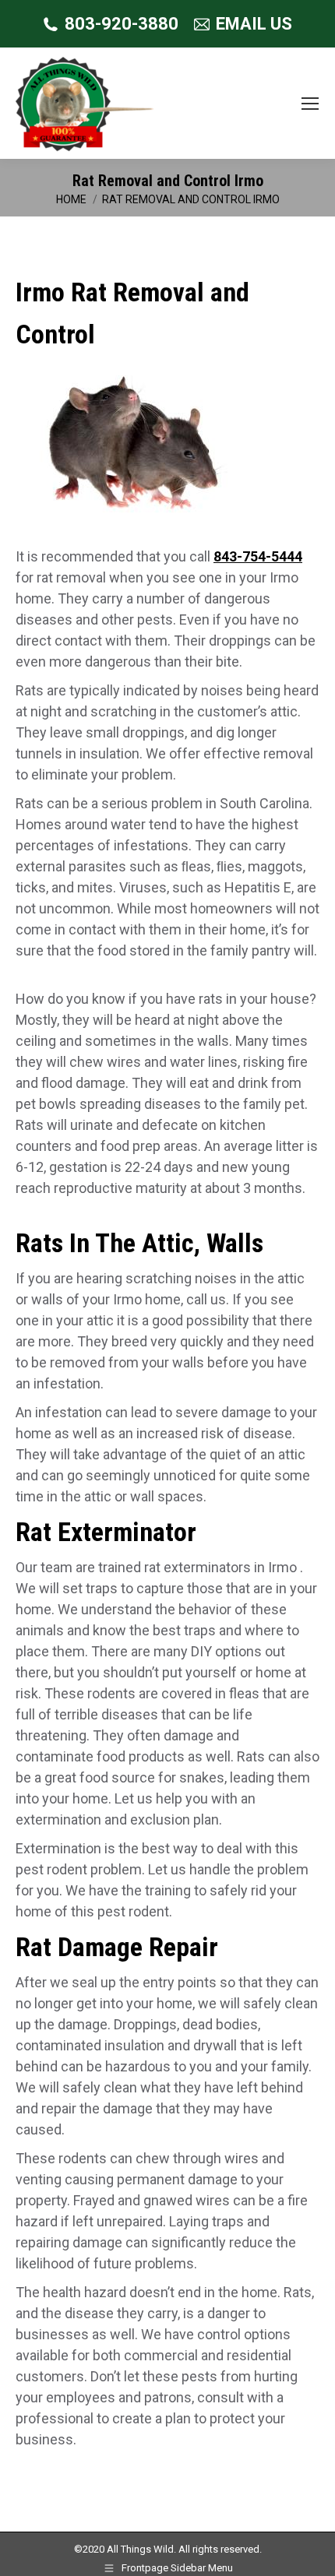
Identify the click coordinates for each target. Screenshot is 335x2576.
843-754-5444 (258, 556)
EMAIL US (254, 24)
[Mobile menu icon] (310, 104)
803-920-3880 (122, 24)
